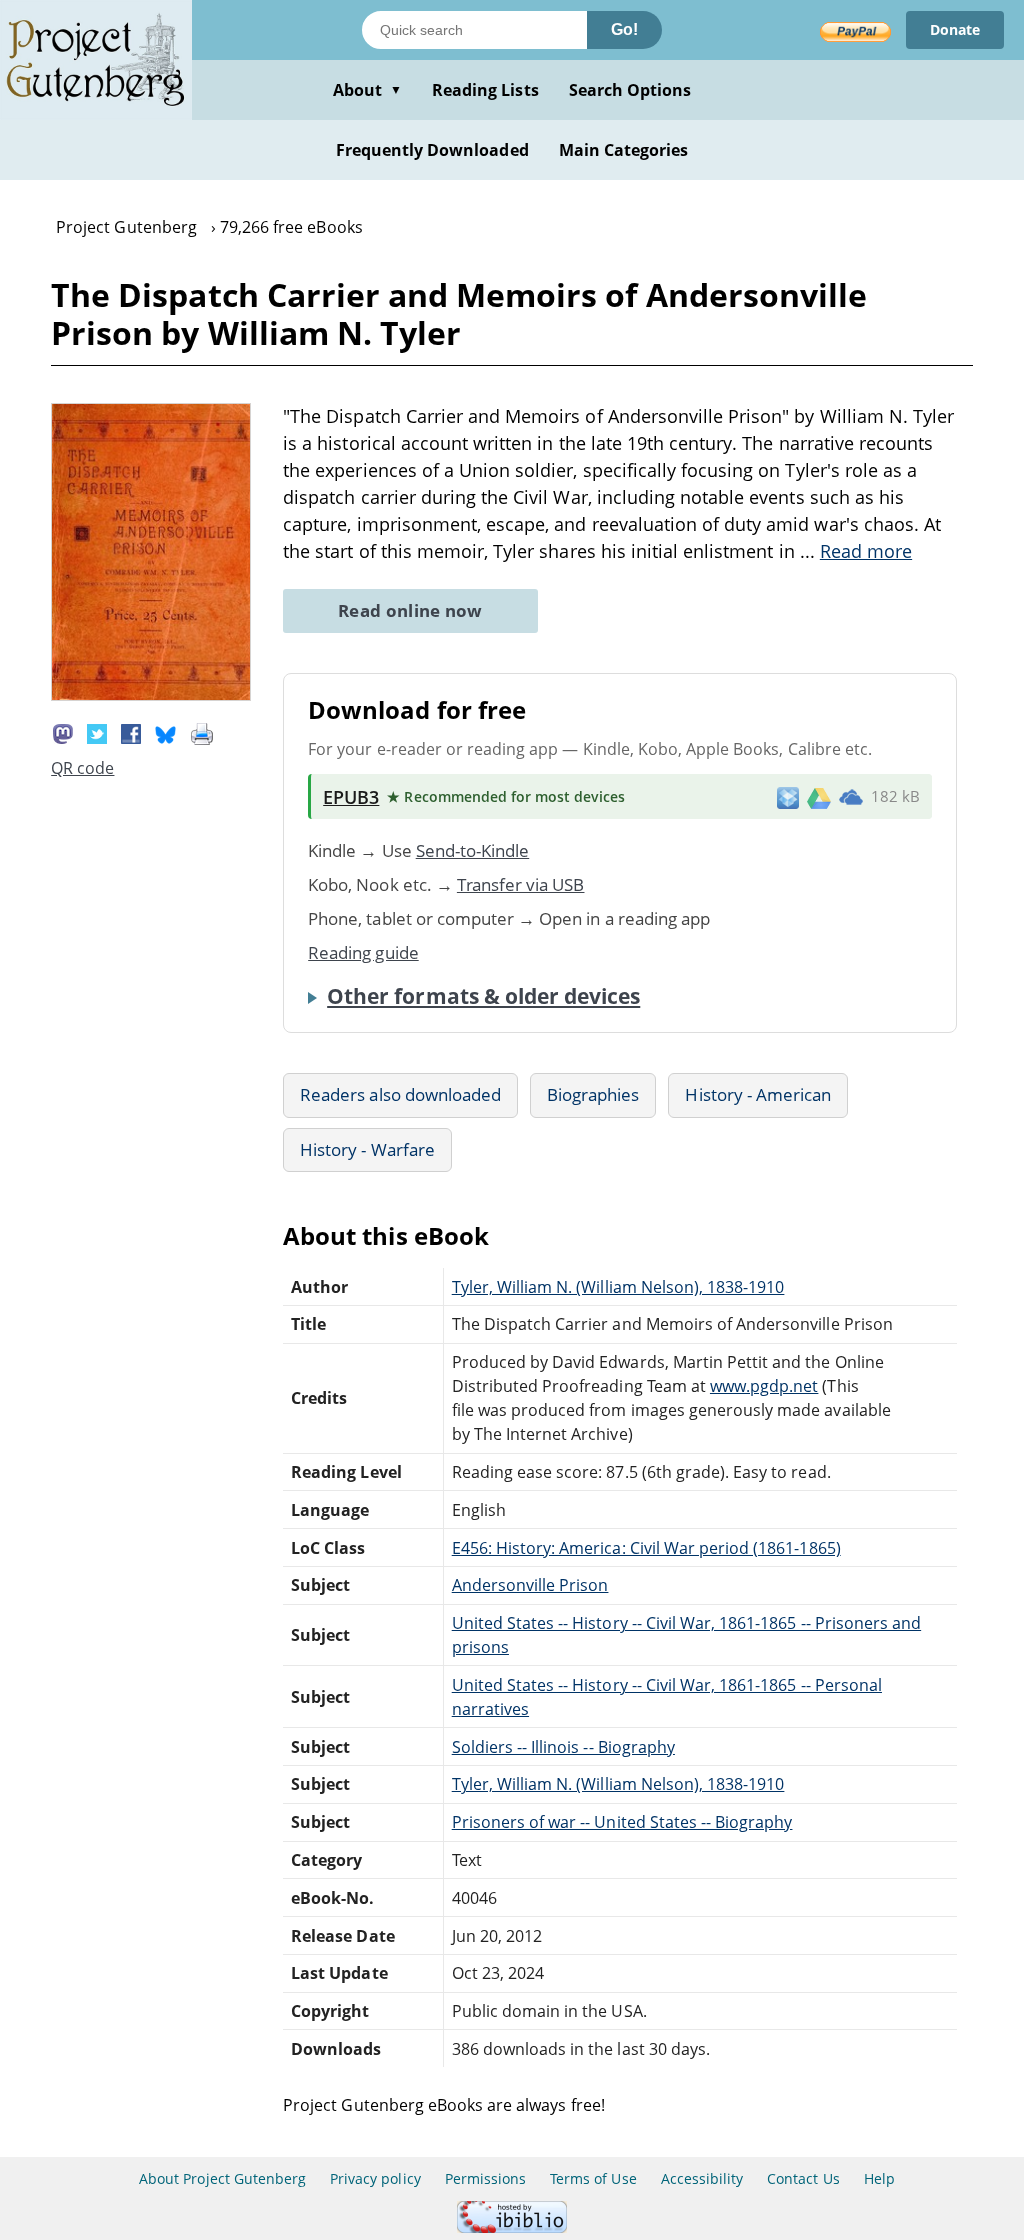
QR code (82, 768)
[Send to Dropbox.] (788, 796)
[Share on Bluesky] (166, 732)
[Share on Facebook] (131, 732)
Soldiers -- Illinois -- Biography (563, 1747)
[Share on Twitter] (97, 732)
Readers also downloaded (400, 1094)
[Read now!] (151, 695)
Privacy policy (375, 2178)
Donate (955, 29)
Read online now (410, 610)
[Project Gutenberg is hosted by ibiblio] (512, 2227)
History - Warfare (367, 1149)
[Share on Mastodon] (63, 732)
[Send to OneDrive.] (851, 797)
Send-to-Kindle (473, 850)
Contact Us (803, 2178)
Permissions (485, 2178)
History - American (758, 1094)
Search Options (630, 90)
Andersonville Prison (530, 1585)
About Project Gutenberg (222, 2178)
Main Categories (624, 150)
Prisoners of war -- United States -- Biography (622, 1822)
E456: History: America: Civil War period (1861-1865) (646, 1548)
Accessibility (702, 2178)
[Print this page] (202, 732)
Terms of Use (593, 2178)
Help (879, 2178)
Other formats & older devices (483, 996)
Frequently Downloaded (432, 150)
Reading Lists (485, 90)
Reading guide (363, 952)
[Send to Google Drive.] (819, 797)
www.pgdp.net (764, 1386)
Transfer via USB (521, 884)
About (367, 90)
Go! (624, 29)
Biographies (593, 1094)
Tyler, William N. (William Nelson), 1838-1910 (618, 1287)
